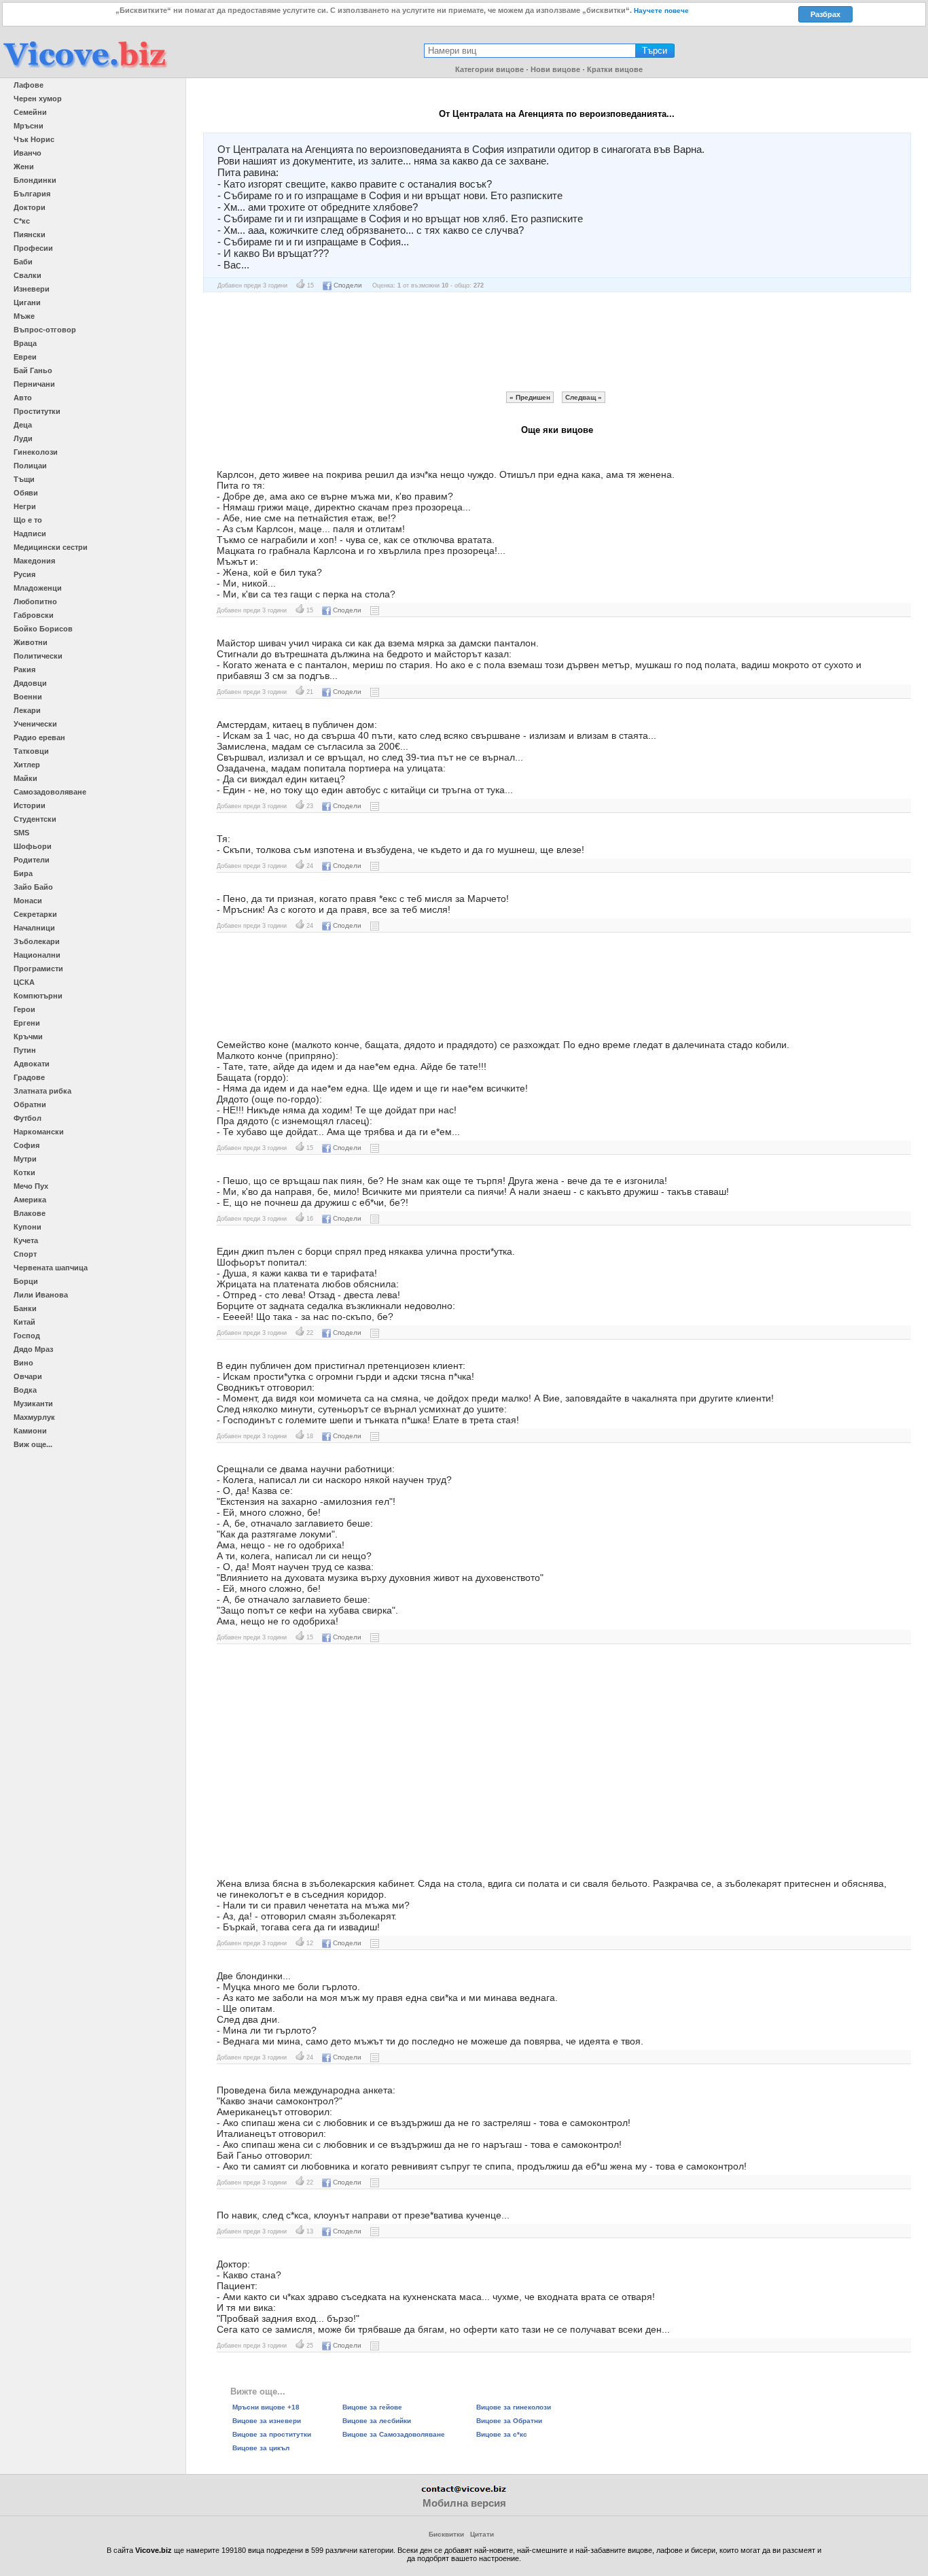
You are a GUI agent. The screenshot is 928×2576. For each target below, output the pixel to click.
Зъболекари (37, 941)
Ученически (35, 724)
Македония (34, 561)
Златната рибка (42, 1091)
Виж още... (33, 1444)
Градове (29, 1077)
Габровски (34, 615)
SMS (21, 833)
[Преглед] (375, 610)
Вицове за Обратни (509, 2421)
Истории (30, 805)
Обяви (26, 493)
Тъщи (24, 479)
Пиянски (30, 234)
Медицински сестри (51, 547)
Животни (31, 642)
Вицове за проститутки (272, 2434)
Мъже (24, 316)
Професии (33, 248)
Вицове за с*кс (502, 2434)
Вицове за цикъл (261, 2448)
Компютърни (38, 996)
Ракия (24, 669)
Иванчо (28, 153)
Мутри (25, 1159)
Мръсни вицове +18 (266, 2407)
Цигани (27, 302)
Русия (24, 574)
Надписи (30, 534)
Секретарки (35, 914)
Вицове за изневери (267, 2421)
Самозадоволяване (50, 792)
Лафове (29, 85)
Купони (28, 1227)
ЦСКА (24, 982)
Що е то (28, 520)
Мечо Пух (31, 1186)
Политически (38, 656)
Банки (25, 1308)
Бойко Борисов (43, 629)
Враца (25, 343)
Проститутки (37, 411)
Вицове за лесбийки (377, 2421)
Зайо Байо (33, 887)
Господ (27, 1336)
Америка (30, 1200)
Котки (24, 1172)
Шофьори (33, 846)
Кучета (26, 1240)
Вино (23, 1363)
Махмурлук (34, 1417)
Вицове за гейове (372, 2407)
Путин (25, 1050)
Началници (34, 928)
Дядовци (30, 683)
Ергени (27, 1023)
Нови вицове (555, 69)
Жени (24, 167)
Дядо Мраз (33, 1349)
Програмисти (38, 969)
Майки (25, 778)
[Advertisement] (557, 342)
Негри (25, 506)
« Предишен (530, 397)
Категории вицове (489, 69)
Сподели (348, 285)
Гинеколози (36, 452)
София (26, 1145)
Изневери (32, 289)
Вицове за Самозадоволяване (394, 2434)
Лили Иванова (41, 1295)
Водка (25, 1390)
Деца (23, 425)
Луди (23, 438)
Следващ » (584, 397)
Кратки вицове (615, 69)
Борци (26, 1281)
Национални (37, 955)
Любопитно (35, 602)
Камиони (30, 1431)
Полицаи (30, 466)
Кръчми (28, 1037)
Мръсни (29, 126)
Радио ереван (39, 737)
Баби (23, 262)
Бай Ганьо (33, 370)
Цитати (482, 2534)
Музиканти (33, 1404)
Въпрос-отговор (45, 330)
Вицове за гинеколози (514, 2407)
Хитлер (27, 765)
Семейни (30, 112)
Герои (24, 1009)
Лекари (27, 710)
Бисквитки (446, 2534)
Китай (24, 1322)
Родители (32, 860)
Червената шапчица (51, 1268)
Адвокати (32, 1064)
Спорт (25, 1254)
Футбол (28, 1118)
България (32, 194)
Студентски (35, 819)
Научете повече (661, 11)
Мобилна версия (464, 2503)
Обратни (30, 1104)
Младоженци (38, 588)
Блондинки (35, 180)
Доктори (30, 207)
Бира (23, 873)
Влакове (30, 1213)
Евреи (25, 357)
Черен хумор (38, 99)
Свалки (28, 275)
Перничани (34, 384)
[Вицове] (85, 69)
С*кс (22, 221)
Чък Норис (34, 139)
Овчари (28, 1376)
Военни (28, 697)
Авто (23, 398)
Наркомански (39, 1132)
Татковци (31, 751)
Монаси (28, 901)
